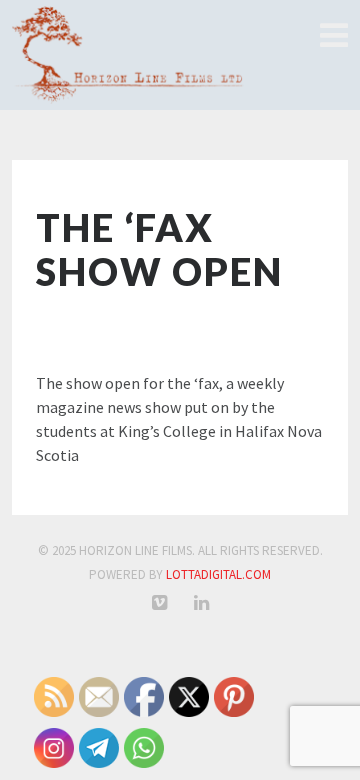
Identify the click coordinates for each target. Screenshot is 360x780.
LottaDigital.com (218, 574)
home (333, 35)
